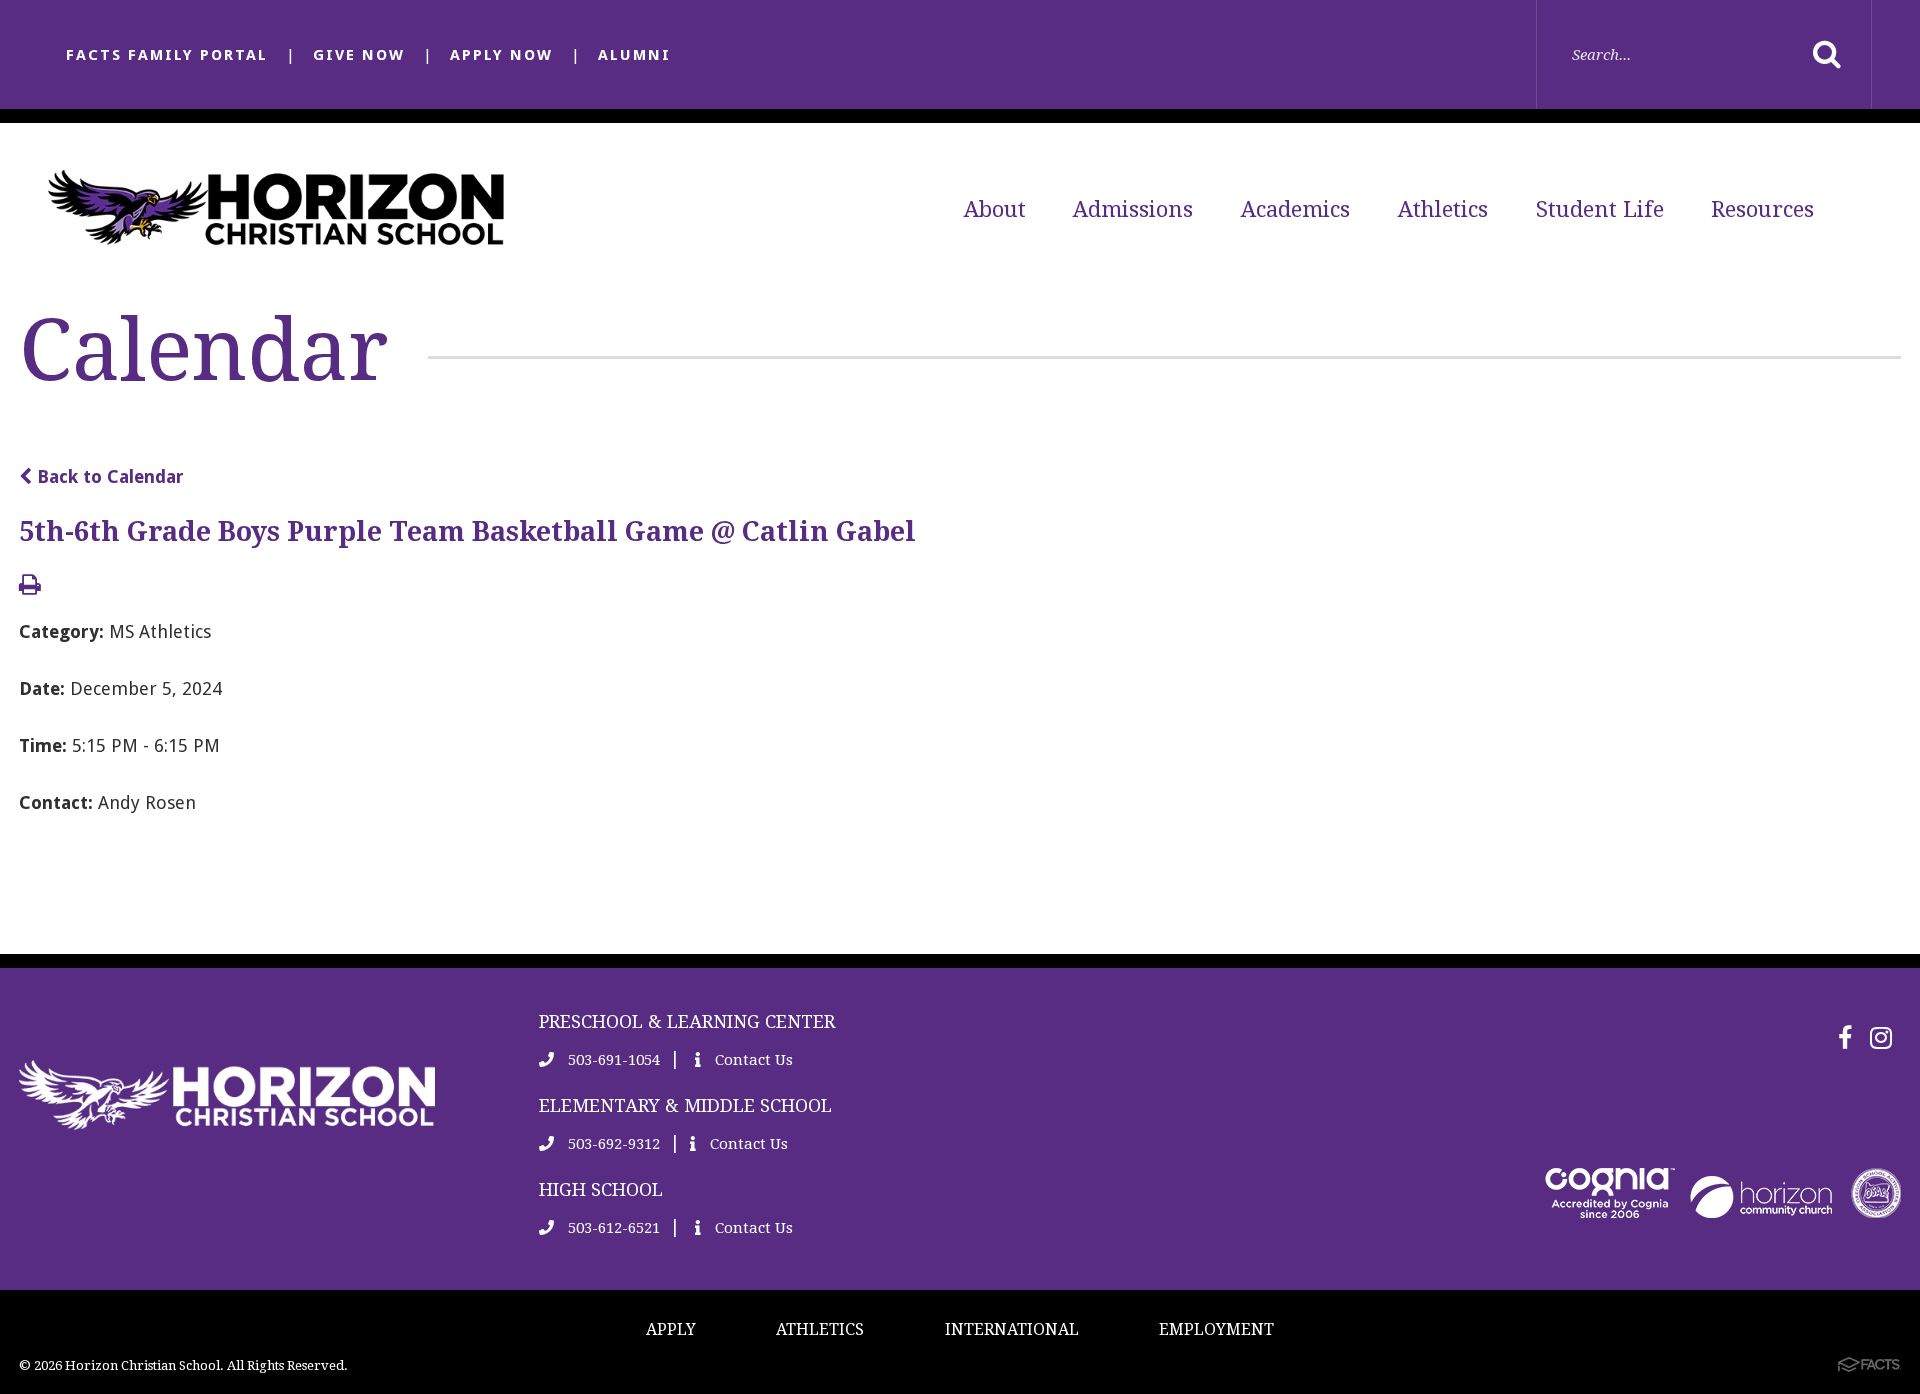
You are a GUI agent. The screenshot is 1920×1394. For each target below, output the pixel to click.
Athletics (1443, 209)
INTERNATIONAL (1012, 1329)
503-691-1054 (612, 1060)
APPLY (671, 1329)
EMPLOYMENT (1216, 1329)
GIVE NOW (359, 55)
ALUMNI (634, 55)
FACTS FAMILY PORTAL (167, 55)
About (995, 209)
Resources (1762, 209)
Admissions (1133, 209)
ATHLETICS (820, 1329)
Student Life (1600, 209)
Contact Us (752, 1060)
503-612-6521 (612, 1228)
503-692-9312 (612, 1144)
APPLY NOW (501, 55)
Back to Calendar (108, 476)
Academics (1295, 209)
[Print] (30, 586)
